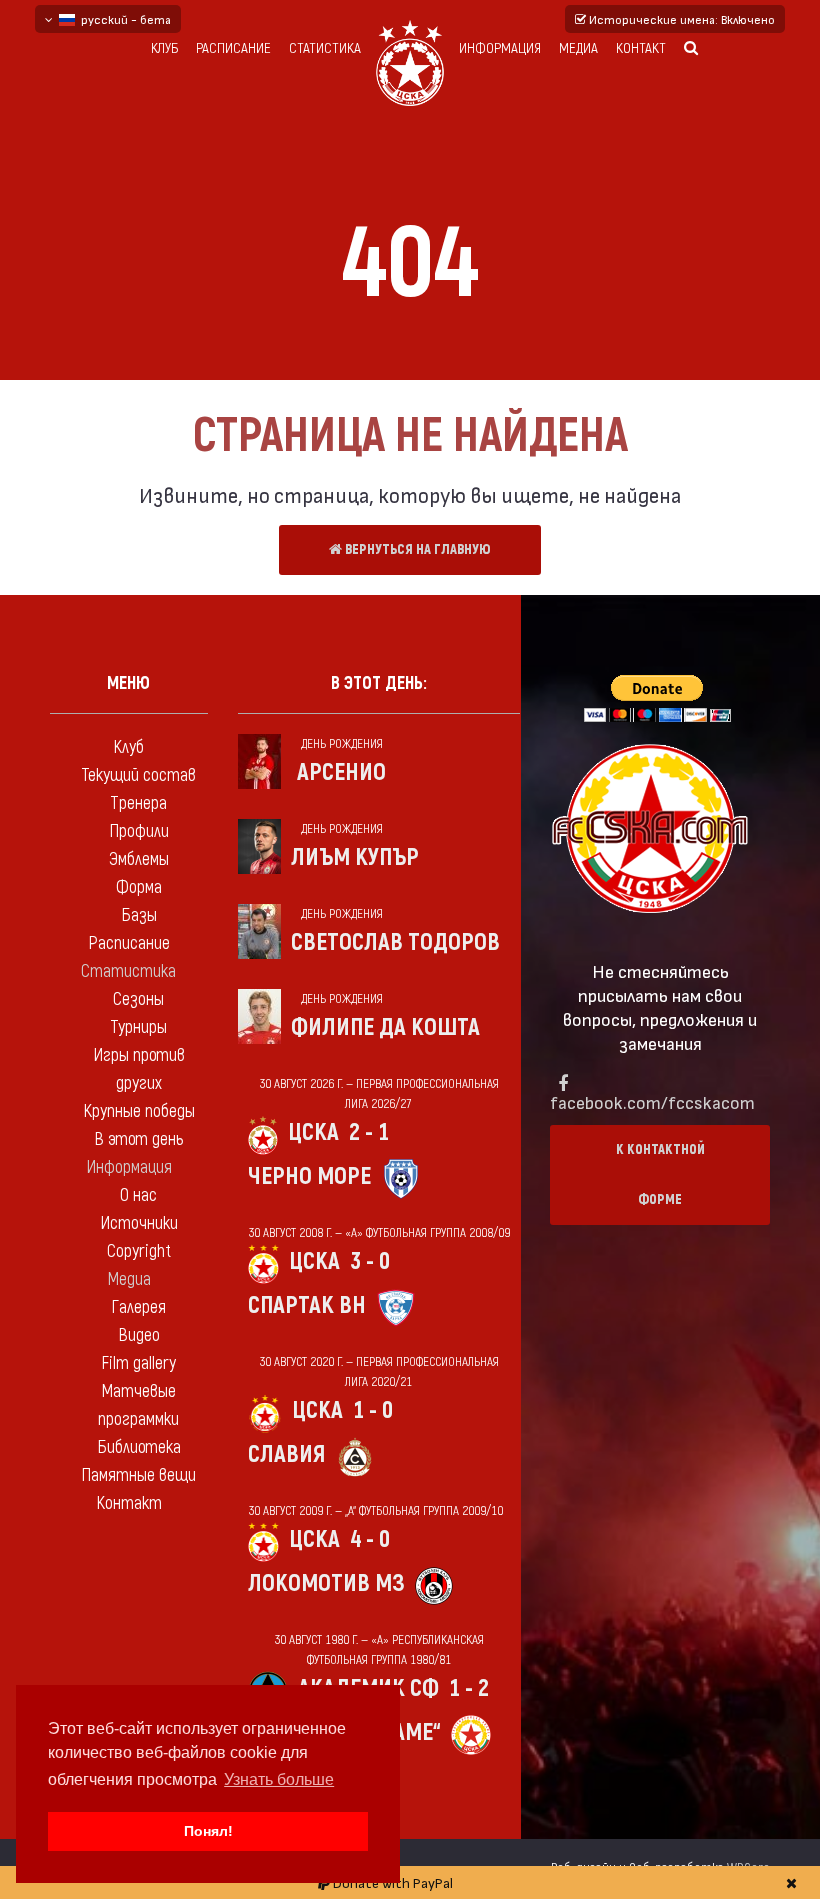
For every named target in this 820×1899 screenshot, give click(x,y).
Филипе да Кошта (385, 1027)
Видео (139, 1335)
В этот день (138, 1139)
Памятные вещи (138, 1475)
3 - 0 (370, 1261)
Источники (139, 1223)
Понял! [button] (208, 1831)
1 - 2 (469, 1688)
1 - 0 (373, 1410)
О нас (138, 1195)
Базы (139, 915)
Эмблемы (139, 859)
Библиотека (139, 1447)
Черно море (309, 1176)
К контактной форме (660, 1174)
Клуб (164, 48)
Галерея (138, 1307)
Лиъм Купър (355, 857)
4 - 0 (370, 1539)
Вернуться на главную (416, 549)
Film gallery (138, 1363)
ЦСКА (313, 1132)
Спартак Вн (307, 1305)
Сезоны (138, 999)
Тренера (138, 803)
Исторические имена (680, 19)
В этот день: (379, 683)
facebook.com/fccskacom (652, 1101)
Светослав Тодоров (395, 942)
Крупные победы (139, 1111)
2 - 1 (369, 1132)
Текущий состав (138, 775)
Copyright (139, 1251)
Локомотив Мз (326, 1583)
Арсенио (341, 772)
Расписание (233, 48)
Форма (139, 887)
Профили (139, 831)
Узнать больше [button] (279, 1779)
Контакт (641, 48)
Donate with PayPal (391, 1882)
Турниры (138, 1027)
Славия (286, 1454)
